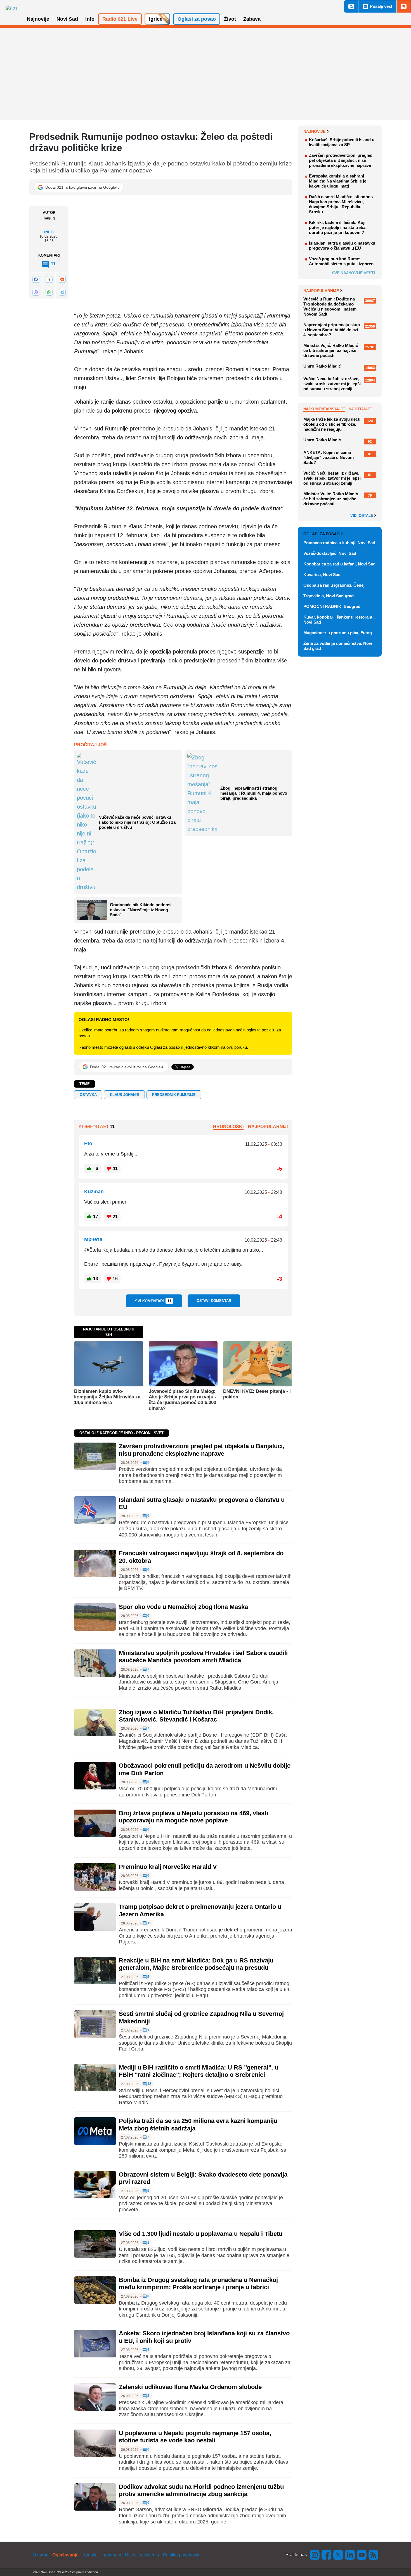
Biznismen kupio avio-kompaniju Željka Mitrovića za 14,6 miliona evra (107, 1397)
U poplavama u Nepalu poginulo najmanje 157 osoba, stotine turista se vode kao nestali (195, 2437)
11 (149, 1923)
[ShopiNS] (404, 6)
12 (149, 2084)
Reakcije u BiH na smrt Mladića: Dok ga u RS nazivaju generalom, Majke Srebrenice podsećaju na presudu (196, 1964)
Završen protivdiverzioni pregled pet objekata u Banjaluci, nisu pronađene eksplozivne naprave (202, 1450)
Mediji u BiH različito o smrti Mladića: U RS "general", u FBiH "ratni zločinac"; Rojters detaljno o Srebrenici (199, 2071)
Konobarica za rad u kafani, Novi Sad (339, 564)
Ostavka (88, 1095)
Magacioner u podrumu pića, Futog (338, 633)
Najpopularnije (321, 291)
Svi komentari (153, 1301)
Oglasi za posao (322, 534)
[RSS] (373, 2555)
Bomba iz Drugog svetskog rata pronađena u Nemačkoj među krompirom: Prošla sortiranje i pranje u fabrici (198, 2283)
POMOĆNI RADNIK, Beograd (332, 606)
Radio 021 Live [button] (120, 19)
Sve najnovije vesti (353, 273)
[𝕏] (49, 279)
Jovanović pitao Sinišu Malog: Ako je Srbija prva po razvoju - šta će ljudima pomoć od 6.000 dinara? (183, 1400)
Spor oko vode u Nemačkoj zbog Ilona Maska (183, 1607)
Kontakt (90, 2555)
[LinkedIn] (350, 2555)
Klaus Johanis (125, 1095)
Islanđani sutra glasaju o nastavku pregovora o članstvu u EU (342, 246)
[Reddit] (62, 279)
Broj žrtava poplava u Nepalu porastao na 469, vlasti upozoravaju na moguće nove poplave (193, 1817)
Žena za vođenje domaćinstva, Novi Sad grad (338, 646)
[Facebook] (36, 279)
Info (49, 232)
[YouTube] (362, 2555)
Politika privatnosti (181, 2555)
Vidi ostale (362, 516)
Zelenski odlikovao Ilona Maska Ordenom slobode (190, 2387)
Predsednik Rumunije (174, 1095)
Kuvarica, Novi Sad (322, 575)
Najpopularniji (268, 1127)
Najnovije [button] (38, 19)
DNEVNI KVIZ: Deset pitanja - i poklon (257, 1394)
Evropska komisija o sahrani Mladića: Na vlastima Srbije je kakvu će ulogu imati (338, 181)
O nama (41, 2555)
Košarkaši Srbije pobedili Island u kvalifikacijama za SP (342, 142)
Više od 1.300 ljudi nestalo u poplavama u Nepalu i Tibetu (201, 2234)
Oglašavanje (65, 2555)
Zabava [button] (252, 19)
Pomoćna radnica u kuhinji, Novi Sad (339, 543)
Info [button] (90, 19)
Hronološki (228, 1127)
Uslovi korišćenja (142, 2555)
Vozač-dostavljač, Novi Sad (330, 553)
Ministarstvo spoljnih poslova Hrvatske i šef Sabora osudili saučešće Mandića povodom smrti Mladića (203, 1657)
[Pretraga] (351, 6)
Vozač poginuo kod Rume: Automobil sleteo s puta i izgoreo (341, 261)
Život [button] (230, 19)
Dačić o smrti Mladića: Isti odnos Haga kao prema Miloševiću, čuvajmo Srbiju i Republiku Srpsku (341, 204)
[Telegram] (62, 292)
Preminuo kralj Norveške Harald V (168, 1867)
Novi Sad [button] (67, 19)
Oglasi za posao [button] (197, 19)
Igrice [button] (156, 19)
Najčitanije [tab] (360, 409)
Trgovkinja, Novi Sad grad (329, 596)
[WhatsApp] (49, 292)
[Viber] (36, 292)
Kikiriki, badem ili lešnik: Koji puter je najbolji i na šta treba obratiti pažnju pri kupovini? (337, 227)
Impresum (111, 2555)
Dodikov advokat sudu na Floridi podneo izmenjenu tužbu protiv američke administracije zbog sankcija (201, 2490)
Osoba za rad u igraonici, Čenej (334, 585)
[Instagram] (315, 2555)
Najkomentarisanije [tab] (324, 409)
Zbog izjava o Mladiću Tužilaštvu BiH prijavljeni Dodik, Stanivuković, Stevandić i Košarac (196, 1716)
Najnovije (314, 131)
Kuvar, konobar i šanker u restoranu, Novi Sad (339, 620)
